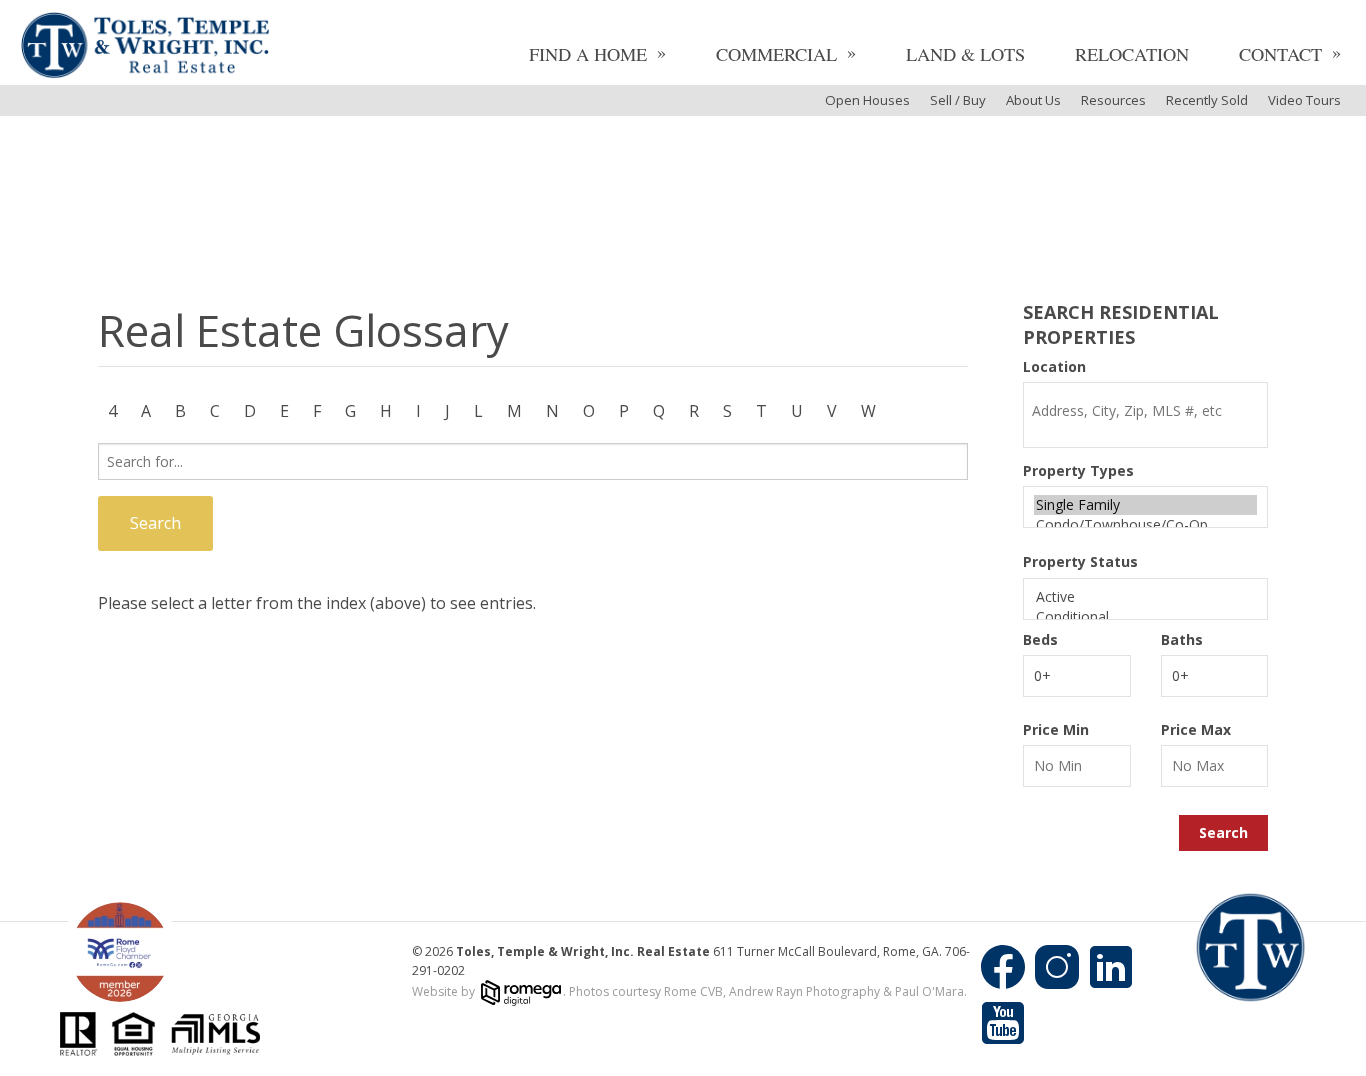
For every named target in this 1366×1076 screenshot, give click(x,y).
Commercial (776, 54)
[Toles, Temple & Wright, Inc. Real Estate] (145, 47)
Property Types (1078, 471)
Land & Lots (965, 54)
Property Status (1080, 562)
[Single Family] (1145, 505)
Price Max (1196, 730)
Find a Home (588, 54)
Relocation (1132, 54)
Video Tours (1304, 100)
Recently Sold (1207, 100)
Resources (1113, 100)
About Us (1033, 100)
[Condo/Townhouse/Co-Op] (1145, 525)
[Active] (1145, 597)
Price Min (1056, 730)
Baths (1182, 640)
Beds (1040, 640)
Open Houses (867, 100)
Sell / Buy (958, 100)
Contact (1280, 54)
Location (1054, 367)
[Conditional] (1145, 617)
